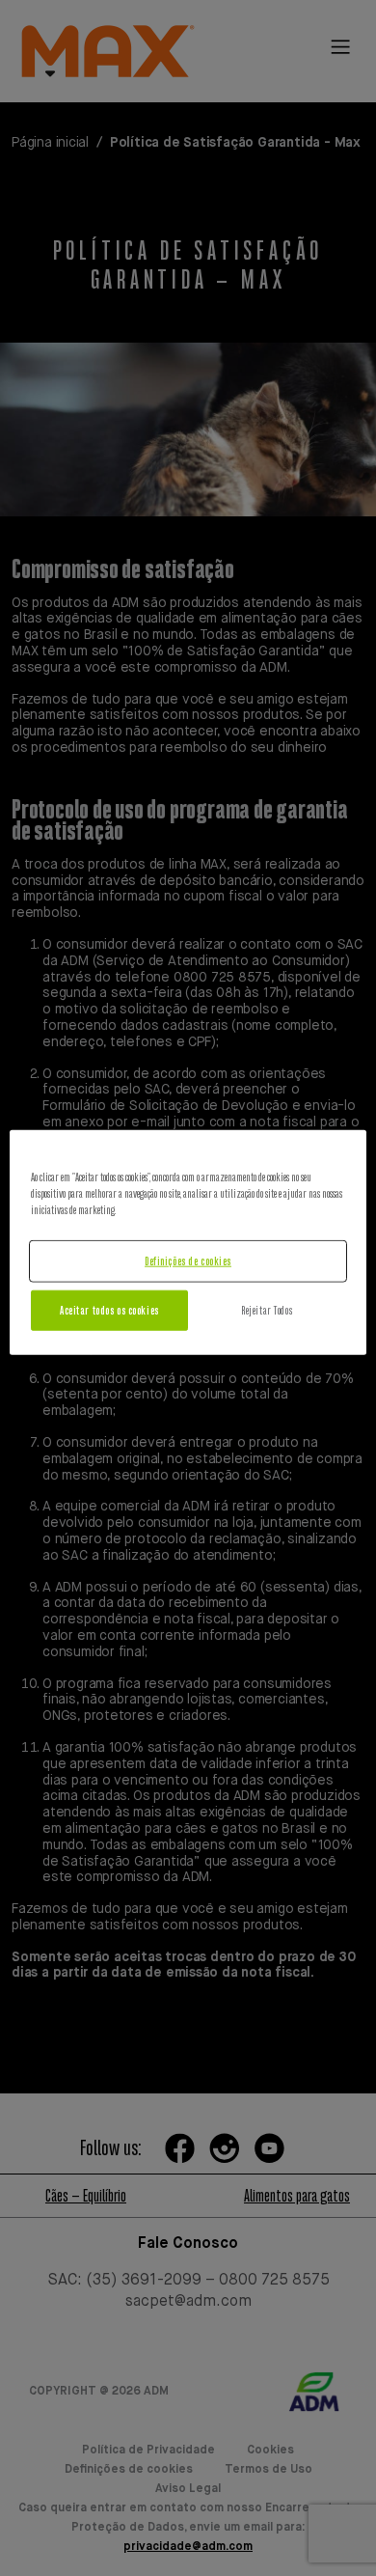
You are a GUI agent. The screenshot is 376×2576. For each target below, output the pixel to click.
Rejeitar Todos (267, 1310)
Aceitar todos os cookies (109, 1310)
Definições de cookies (188, 1261)
